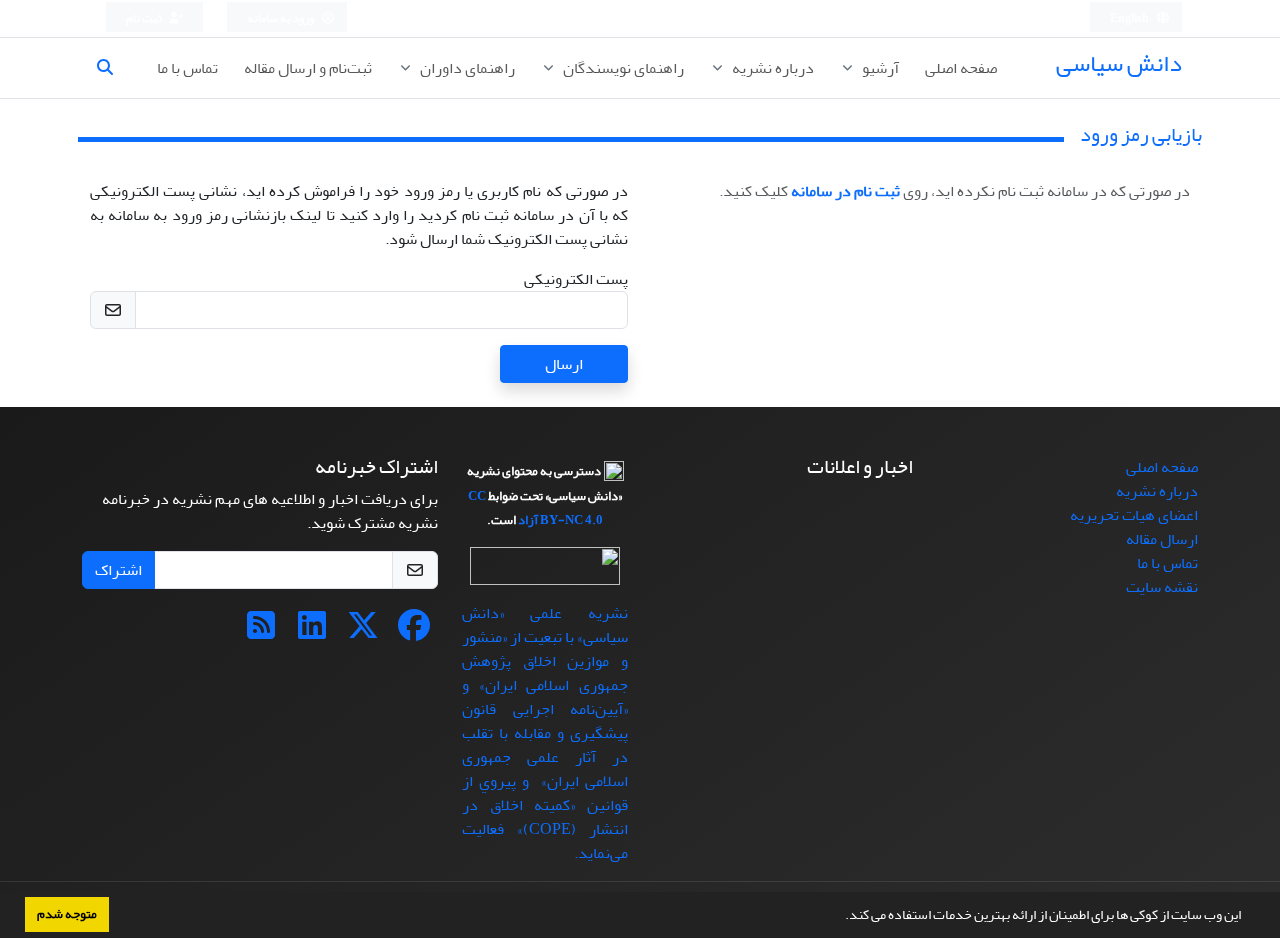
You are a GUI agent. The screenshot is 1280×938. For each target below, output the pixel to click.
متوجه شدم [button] (67, 914)
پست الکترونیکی (576, 279)
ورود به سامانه (281, 18)
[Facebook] (414, 632)
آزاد (528, 520)
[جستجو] (113, 68)
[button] (840, 917)
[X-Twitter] (363, 632)
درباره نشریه (771, 68)
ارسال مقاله (1162, 539)
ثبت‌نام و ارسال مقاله (308, 68)
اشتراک (118, 570)
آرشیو (879, 68)
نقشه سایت (1162, 587)
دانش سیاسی (1119, 63)
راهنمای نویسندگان (622, 68)
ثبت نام (145, 18)
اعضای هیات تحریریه (1134, 515)
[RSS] (261, 632)
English (1130, 18)
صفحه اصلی (961, 68)
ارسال (564, 364)
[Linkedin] (312, 632)
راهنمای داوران (466, 68)
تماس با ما (187, 68)
